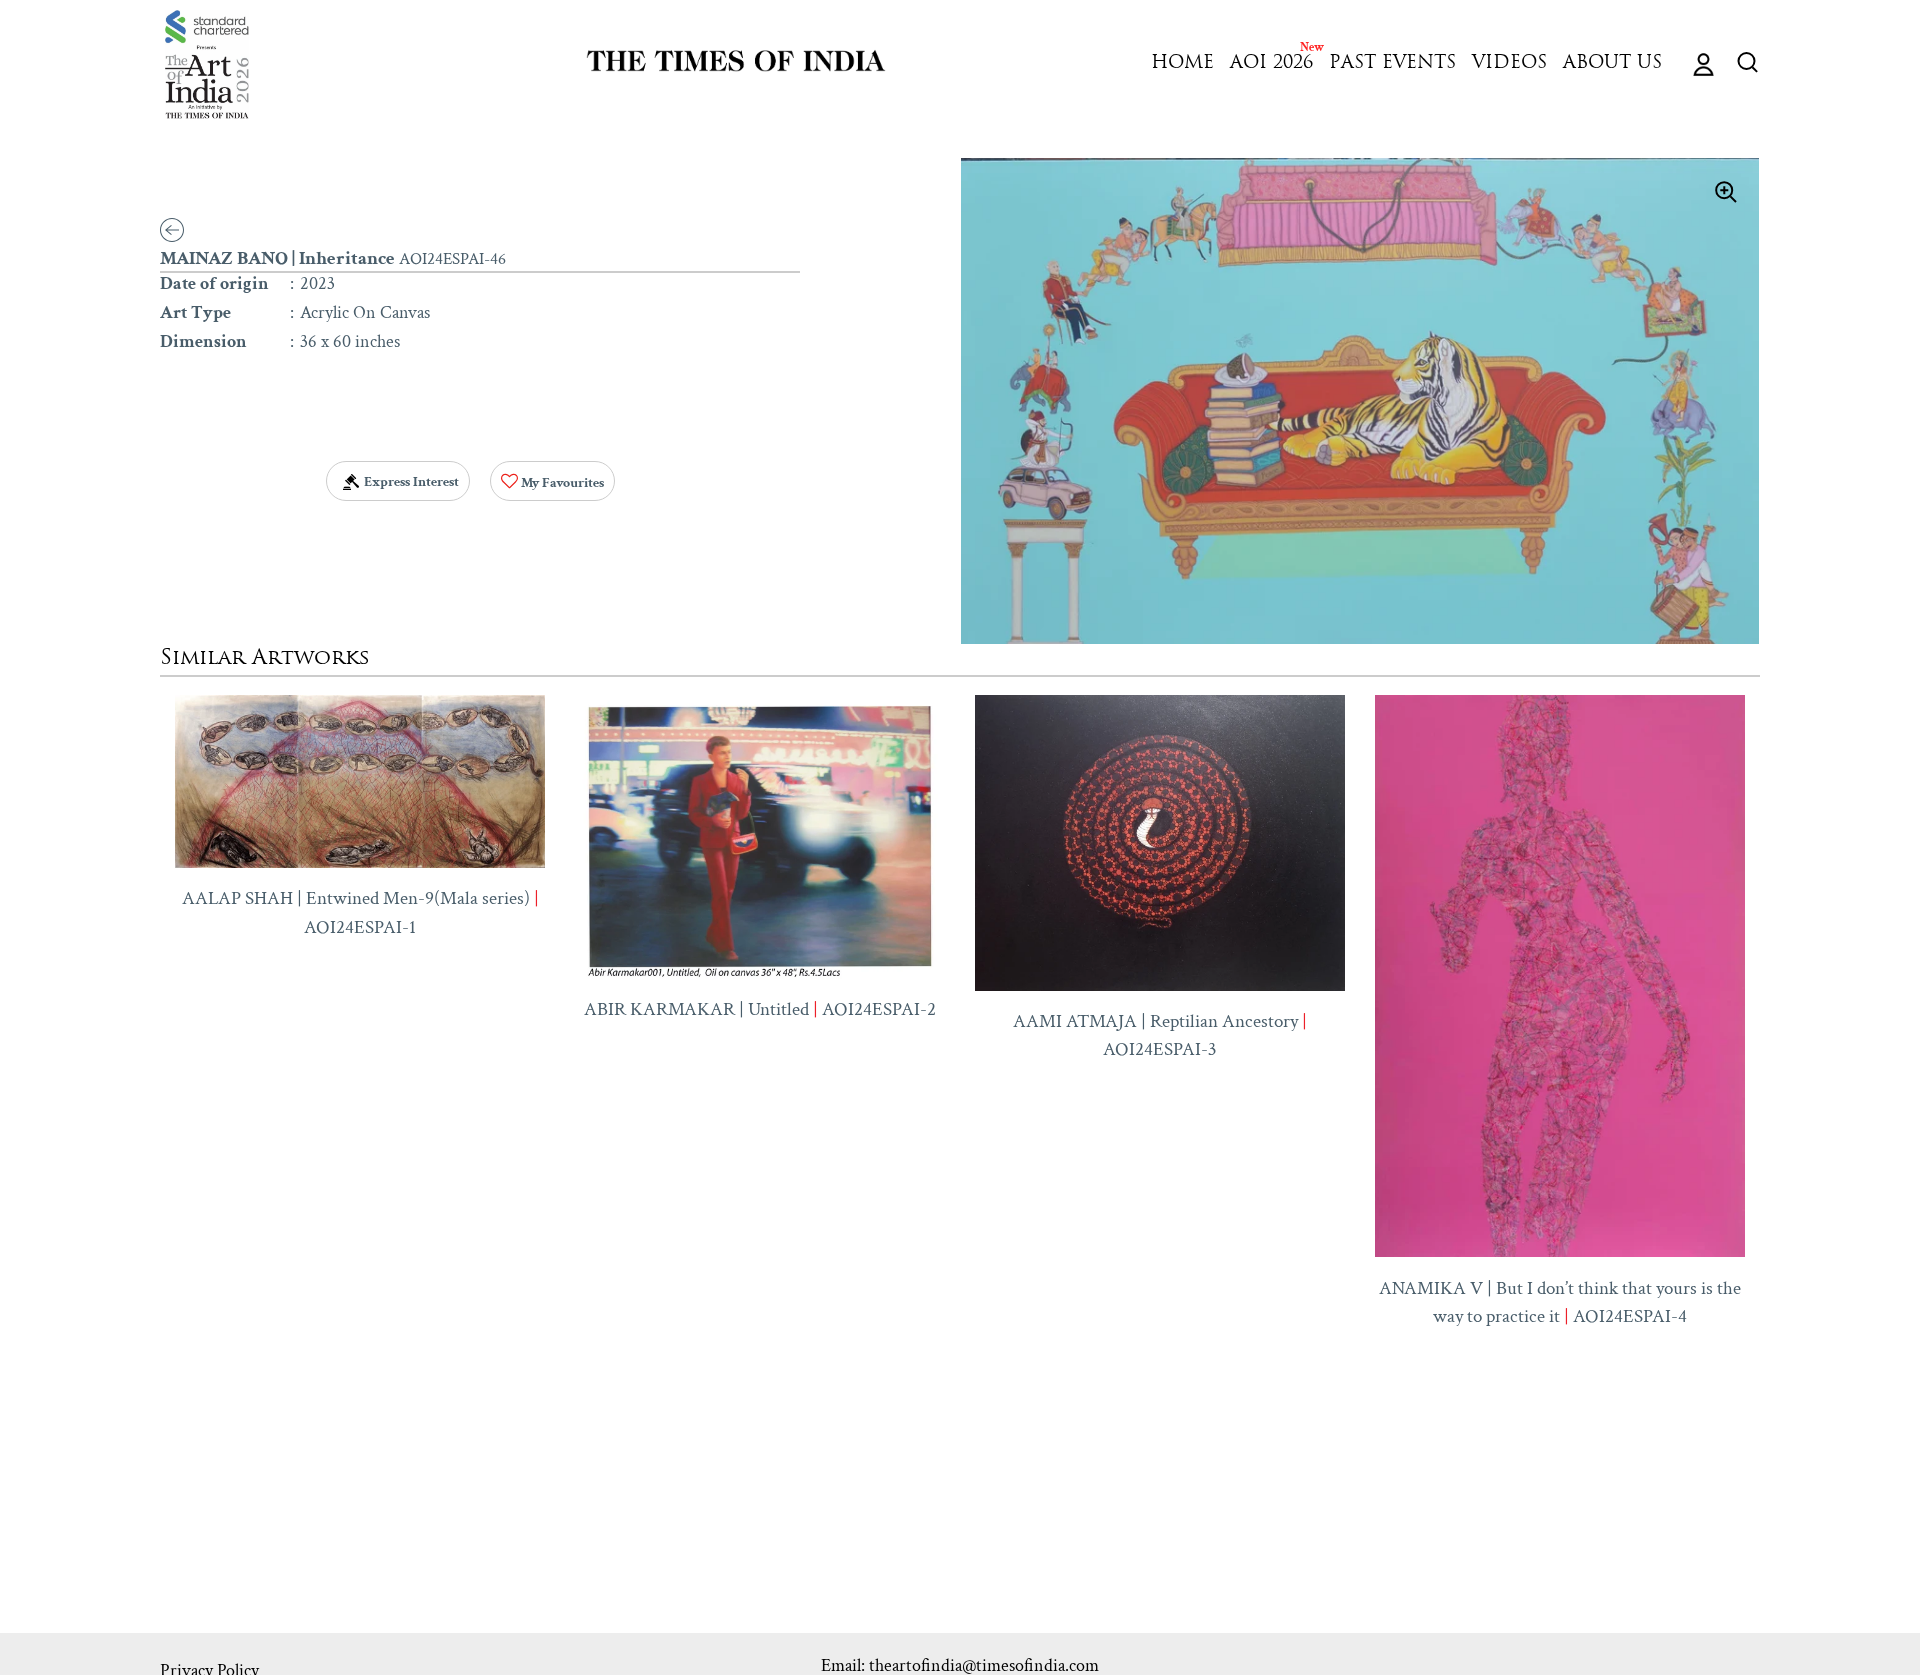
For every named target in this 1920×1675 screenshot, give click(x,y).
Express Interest (410, 482)
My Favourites (561, 483)
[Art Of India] (207, 64)
